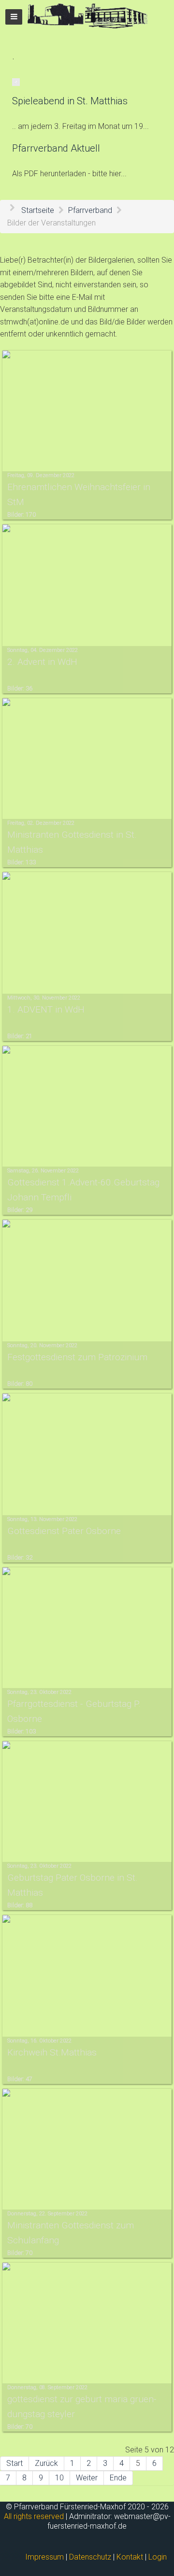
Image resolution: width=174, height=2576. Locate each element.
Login (158, 2557)
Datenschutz (90, 2557)
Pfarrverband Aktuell (56, 148)
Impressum (44, 2557)
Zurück (46, 2463)
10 (59, 2478)
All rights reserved (34, 2516)
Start (14, 2463)
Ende (118, 2478)
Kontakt (130, 2557)
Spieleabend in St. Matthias (70, 101)
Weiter (87, 2478)
